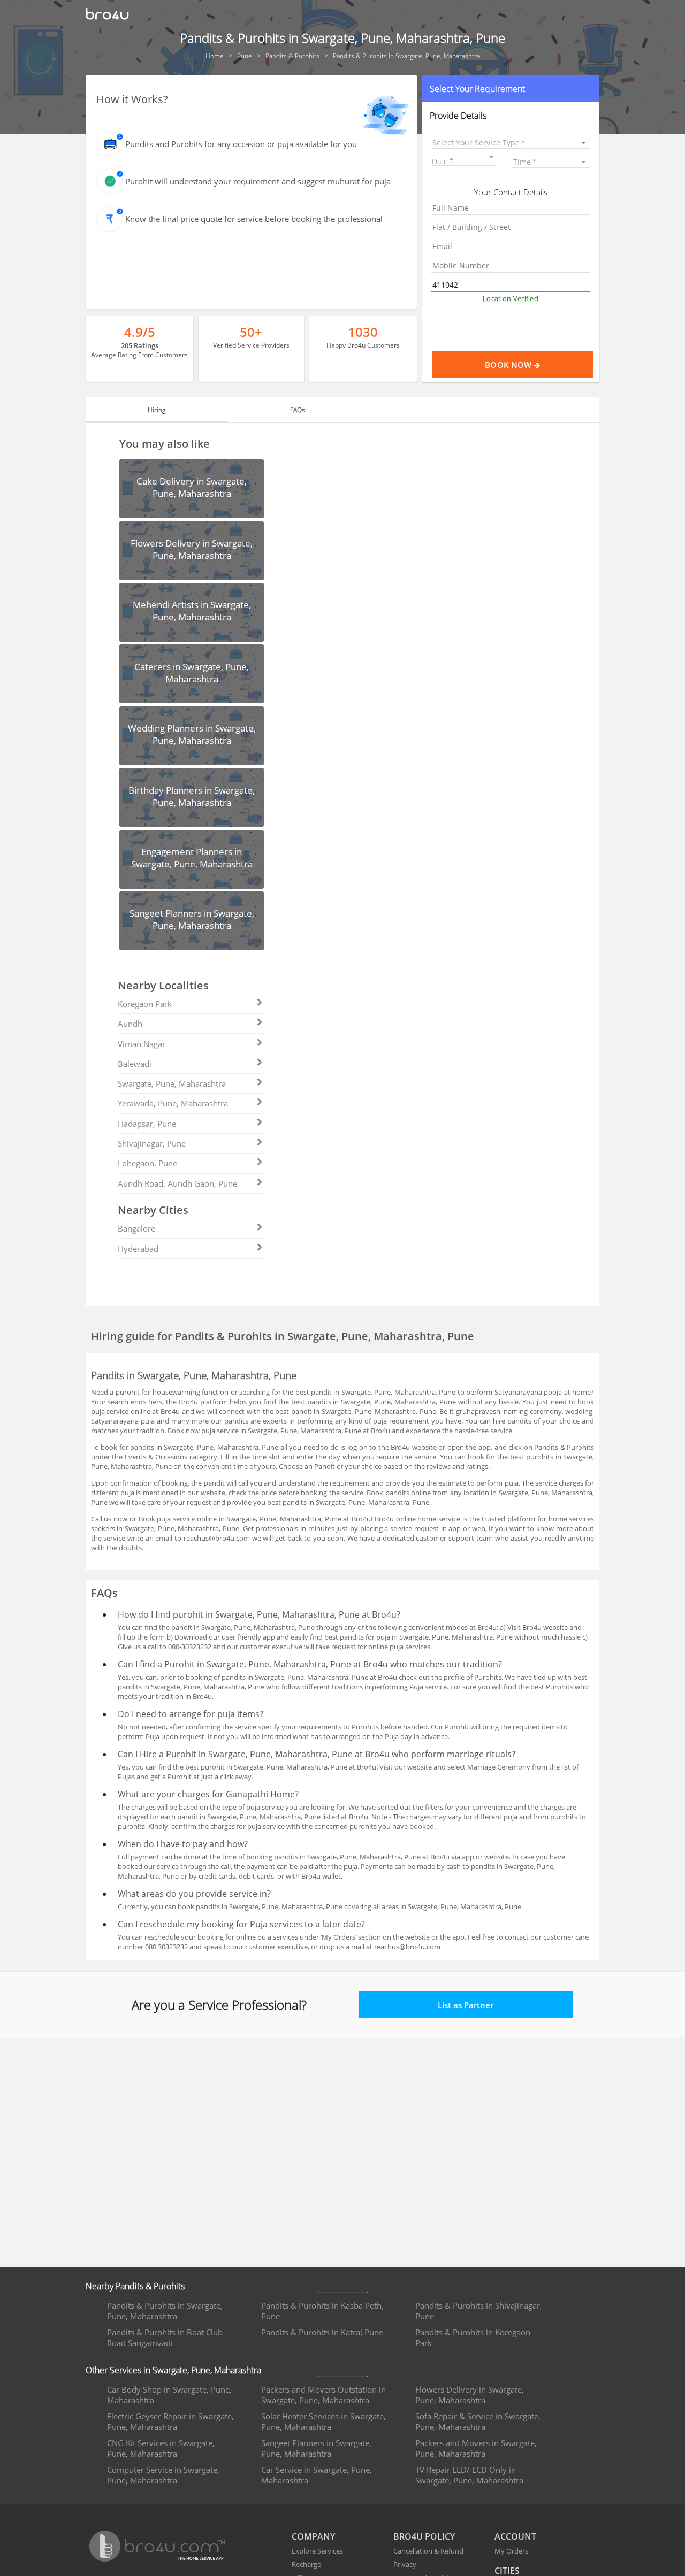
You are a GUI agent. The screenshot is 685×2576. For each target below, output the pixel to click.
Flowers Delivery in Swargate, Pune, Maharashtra (470, 2395)
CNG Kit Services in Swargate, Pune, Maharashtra (161, 2448)
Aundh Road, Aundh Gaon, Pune (177, 1183)
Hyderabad (138, 1249)
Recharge (306, 2564)
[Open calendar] (491, 157)
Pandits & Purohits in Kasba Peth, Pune (322, 2311)
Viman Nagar (142, 1044)
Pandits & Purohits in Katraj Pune (322, 2332)
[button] (511, 89)
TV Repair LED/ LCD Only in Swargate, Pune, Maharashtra (469, 2475)
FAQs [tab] (298, 410)
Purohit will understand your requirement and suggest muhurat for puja (258, 181)
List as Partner (466, 2005)
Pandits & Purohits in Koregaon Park (473, 2337)
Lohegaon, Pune (147, 1163)
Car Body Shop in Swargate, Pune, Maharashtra (169, 2395)
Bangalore (136, 1228)
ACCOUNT (515, 2536)
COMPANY (313, 2536)
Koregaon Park (145, 1004)
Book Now (509, 365)
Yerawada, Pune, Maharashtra (173, 1103)
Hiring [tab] (157, 410)
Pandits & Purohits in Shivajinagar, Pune (479, 2311)
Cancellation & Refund (428, 2551)
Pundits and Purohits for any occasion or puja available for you (241, 144)
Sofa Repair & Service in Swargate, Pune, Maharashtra (478, 2421)
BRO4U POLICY (424, 2536)
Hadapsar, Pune (147, 1124)
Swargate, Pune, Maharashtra (172, 1083)
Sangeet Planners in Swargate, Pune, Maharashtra (316, 2448)
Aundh (130, 1024)
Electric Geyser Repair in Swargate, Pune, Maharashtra (170, 2421)
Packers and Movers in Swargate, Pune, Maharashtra (476, 2448)
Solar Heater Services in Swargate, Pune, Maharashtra (324, 2421)
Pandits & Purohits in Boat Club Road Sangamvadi (165, 2337)
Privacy (405, 2564)
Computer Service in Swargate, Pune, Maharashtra (163, 2475)
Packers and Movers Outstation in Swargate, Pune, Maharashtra (324, 2395)
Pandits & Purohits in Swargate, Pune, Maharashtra (165, 2311)
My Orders (511, 2551)
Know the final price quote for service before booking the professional (254, 219)
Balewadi (135, 1064)
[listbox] (511, 143)
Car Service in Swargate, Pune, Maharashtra (317, 2475)
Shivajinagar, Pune (152, 1143)
